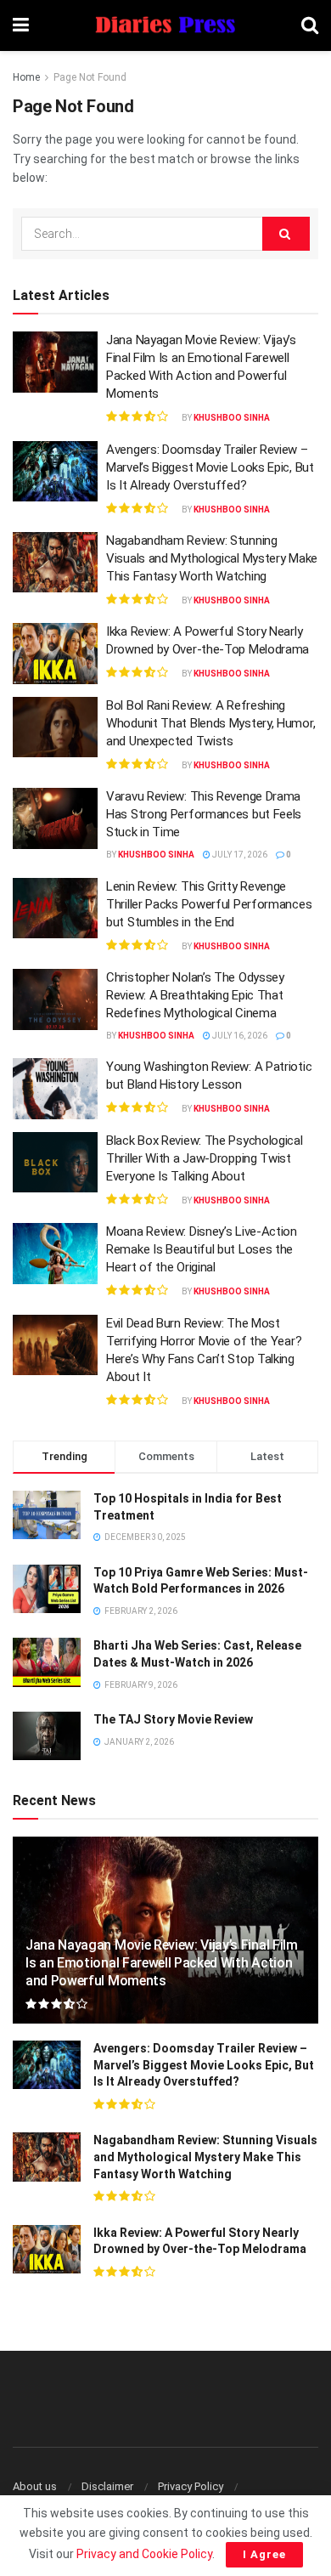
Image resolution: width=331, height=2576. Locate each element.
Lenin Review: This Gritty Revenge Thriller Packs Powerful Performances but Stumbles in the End (209, 904)
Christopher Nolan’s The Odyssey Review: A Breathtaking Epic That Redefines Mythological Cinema (195, 995)
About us (35, 2486)
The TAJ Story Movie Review (173, 1719)
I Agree (264, 2554)
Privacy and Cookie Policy (144, 2554)
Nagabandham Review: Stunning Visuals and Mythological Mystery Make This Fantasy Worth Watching (212, 558)
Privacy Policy (191, 2486)
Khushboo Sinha (232, 418)
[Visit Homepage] (165, 26)
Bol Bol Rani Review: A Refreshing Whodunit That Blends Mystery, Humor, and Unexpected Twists (210, 723)
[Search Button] (310, 25)
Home (26, 77)
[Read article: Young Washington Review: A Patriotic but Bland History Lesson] (55, 1089)
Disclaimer (107, 2486)
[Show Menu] (21, 25)
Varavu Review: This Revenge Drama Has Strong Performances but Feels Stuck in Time (204, 814)
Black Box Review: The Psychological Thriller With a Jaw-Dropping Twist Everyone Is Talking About (205, 1158)
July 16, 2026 (239, 1036)
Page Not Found (90, 77)
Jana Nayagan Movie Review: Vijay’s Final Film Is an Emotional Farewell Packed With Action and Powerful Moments (162, 1963)
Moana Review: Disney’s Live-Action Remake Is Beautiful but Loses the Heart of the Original (202, 1249)
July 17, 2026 (239, 855)
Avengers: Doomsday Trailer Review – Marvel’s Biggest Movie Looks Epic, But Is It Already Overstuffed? (210, 467)
